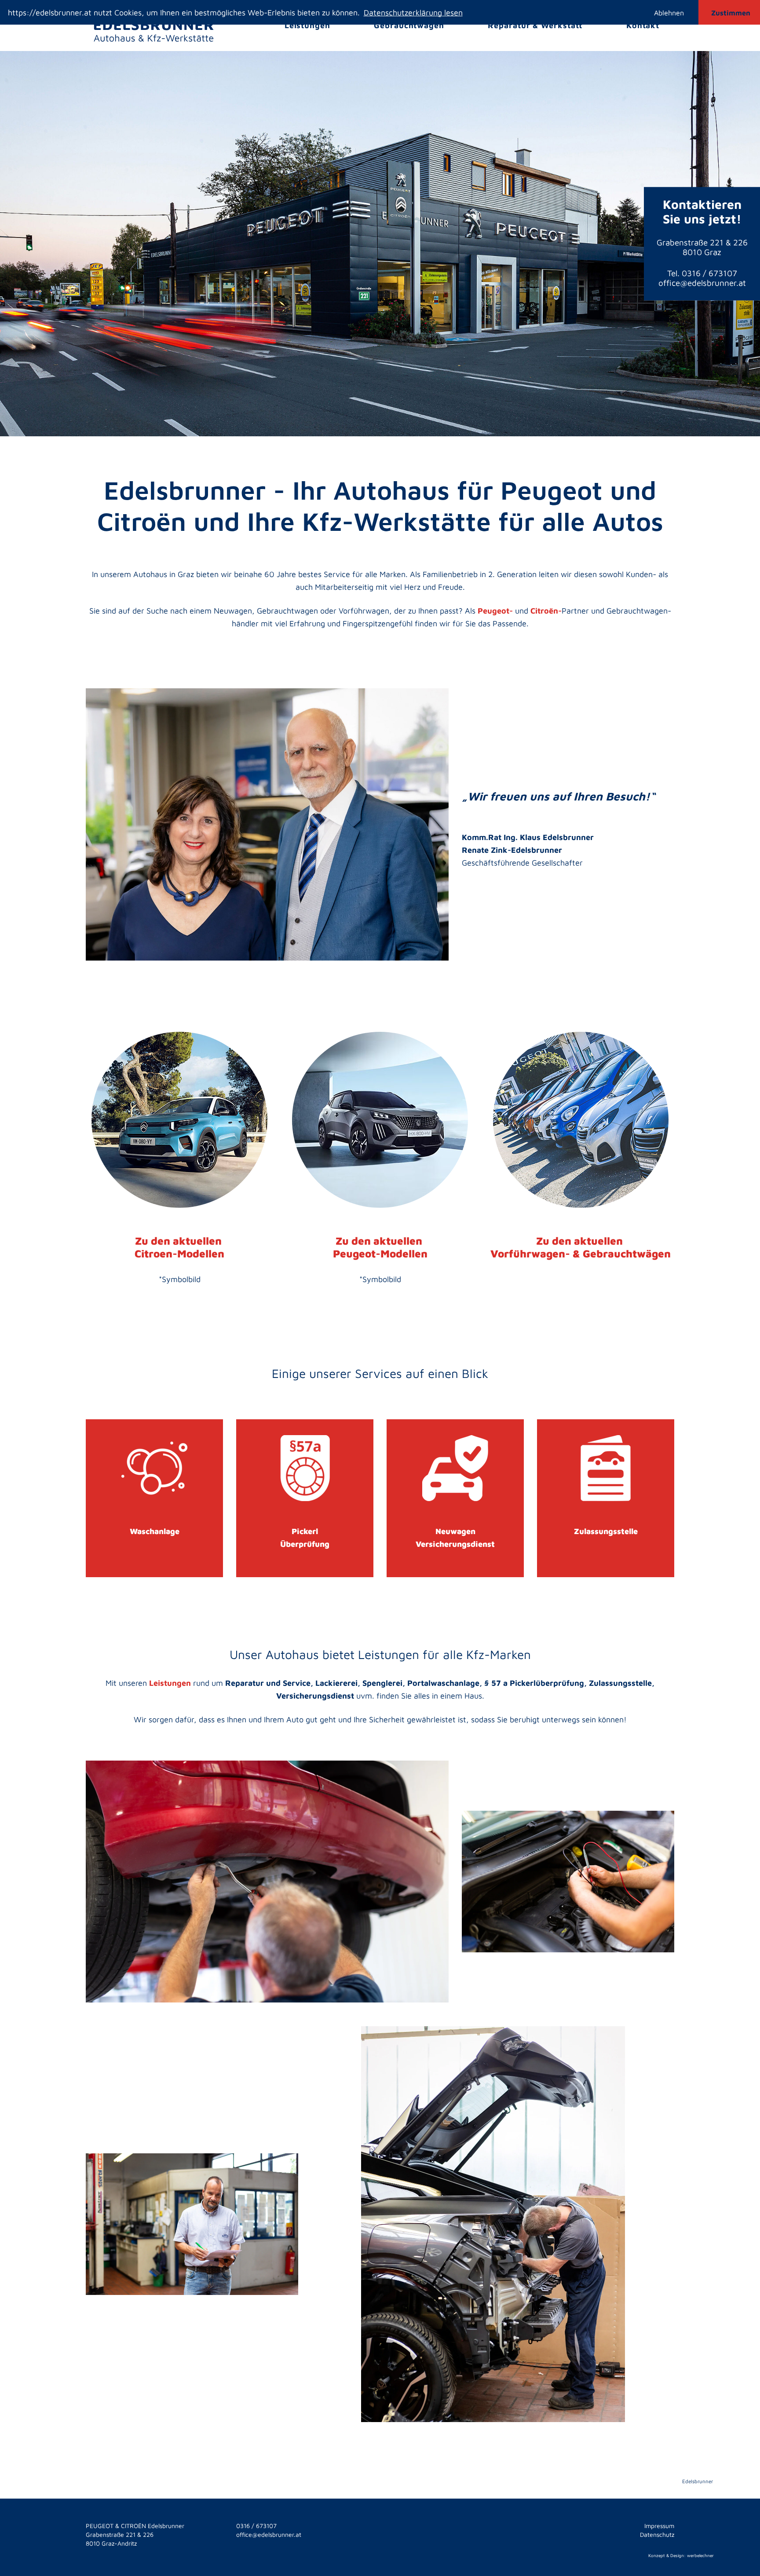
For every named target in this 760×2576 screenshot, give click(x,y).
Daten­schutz (657, 2534)
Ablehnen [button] (669, 13)
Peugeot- (495, 611)
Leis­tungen (307, 25)
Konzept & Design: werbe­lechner (681, 2555)
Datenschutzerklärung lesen (413, 13)
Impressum (659, 2526)
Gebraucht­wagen (409, 25)
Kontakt (643, 25)
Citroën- (546, 611)
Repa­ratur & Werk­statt (535, 25)
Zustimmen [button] (731, 13)
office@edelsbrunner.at (702, 283)
